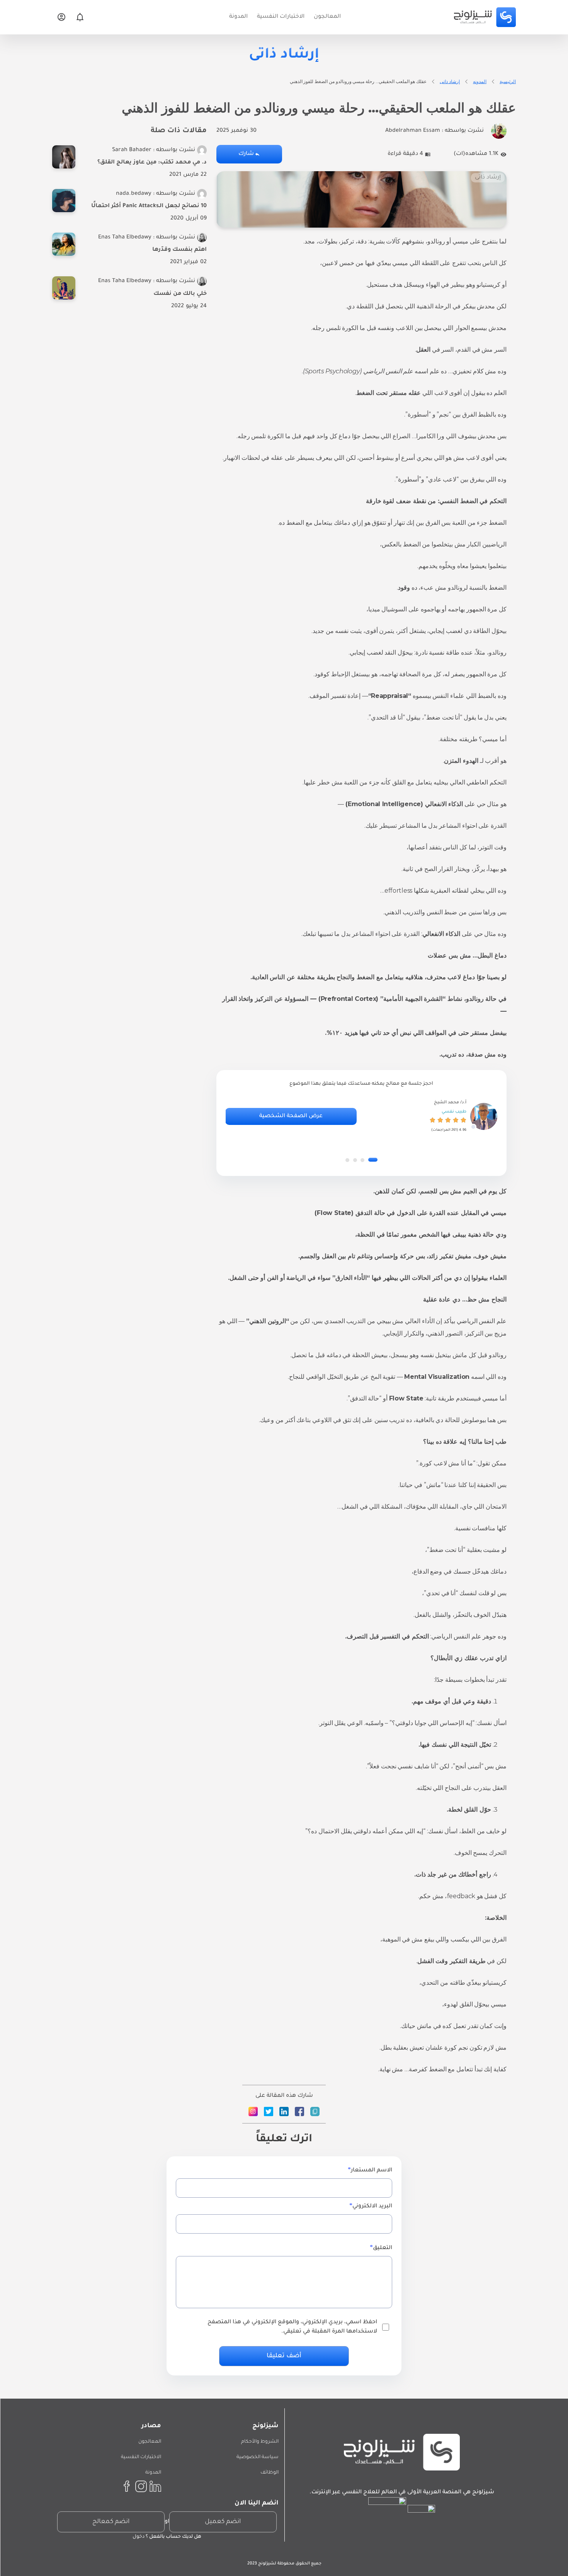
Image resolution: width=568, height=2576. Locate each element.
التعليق (383, 2248)
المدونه (480, 81)
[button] (373, 1160)
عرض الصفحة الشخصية (291, 1116)
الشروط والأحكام (260, 2442)
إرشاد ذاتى (450, 81)
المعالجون (150, 2442)
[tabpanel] (361, 1116)
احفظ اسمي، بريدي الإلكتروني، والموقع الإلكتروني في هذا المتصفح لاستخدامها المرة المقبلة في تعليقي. (292, 2327)
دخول (139, 2537)
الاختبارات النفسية (141, 2457)
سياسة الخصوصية (258, 2457)
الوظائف (270, 2473)
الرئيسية (508, 81)
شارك (246, 154)
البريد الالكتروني (372, 2207)
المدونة (153, 2473)
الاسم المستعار (372, 2171)
